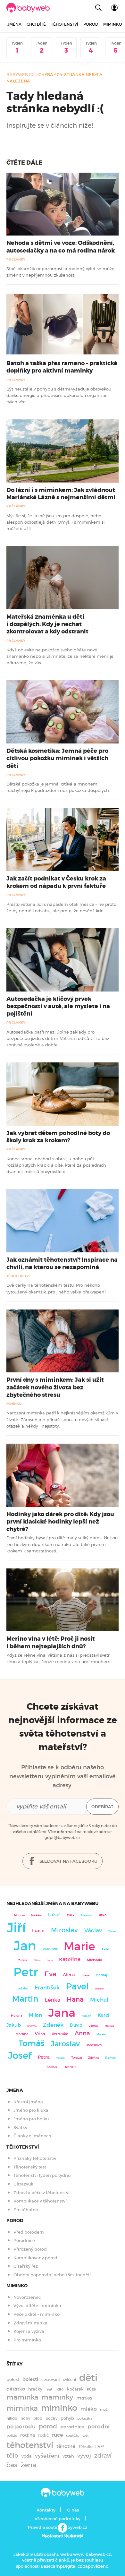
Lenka (53, 2000)
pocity (51, 2418)
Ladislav (22, 1988)
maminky (57, 2397)
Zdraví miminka (30, 2323)
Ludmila (70, 2067)
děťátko (16, 2389)
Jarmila (94, 2026)
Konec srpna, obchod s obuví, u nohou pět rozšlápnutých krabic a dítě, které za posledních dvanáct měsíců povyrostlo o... (56, 1165)
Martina (22, 2034)
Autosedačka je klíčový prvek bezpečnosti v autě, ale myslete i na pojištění (58, 1006)
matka (84, 2398)
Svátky (20, 2128)
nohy (25, 2418)
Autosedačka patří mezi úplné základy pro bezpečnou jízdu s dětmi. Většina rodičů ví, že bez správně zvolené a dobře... (58, 1039)
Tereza (76, 2057)
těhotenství (30, 2445)
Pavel (77, 1986)
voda (27, 2456)
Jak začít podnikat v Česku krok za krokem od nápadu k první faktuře (56, 882)
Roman (110, 2058)
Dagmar (100, 1989)
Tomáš (32, 2044)
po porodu (21, 2426)
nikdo (12, 2418)
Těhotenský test (30, 2167)
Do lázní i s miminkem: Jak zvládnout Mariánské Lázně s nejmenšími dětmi (61, 494)
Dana (50, 1960)
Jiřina (37, 1960)
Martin (25, 1999)
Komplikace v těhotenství (40, 2201)
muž (104, 2410)
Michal (99, 2000)
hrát (49, 2389)
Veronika (60, 2034)
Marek (101, 2034)
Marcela (109, 2026)
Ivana (86, 1975)
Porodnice (24, 2241)
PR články (16, 259)
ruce (57, 2435)
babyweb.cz (21, 75)
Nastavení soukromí (63, 2536)
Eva (50, 1974)
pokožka (85, 2418)
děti (88, 2378)
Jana (62, 2013)
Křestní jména (28, 2102)
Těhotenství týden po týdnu (42, 2175)
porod (48, 2426)
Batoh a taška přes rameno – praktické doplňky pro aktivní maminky (62, 367)
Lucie (38, 1931)
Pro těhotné (26, 2210)
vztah (68, 2456)
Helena (17, 2016)
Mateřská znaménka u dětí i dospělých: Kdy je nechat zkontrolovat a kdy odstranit (47, 624)
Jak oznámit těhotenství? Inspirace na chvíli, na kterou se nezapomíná (62, 1263)
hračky (35, 2389)
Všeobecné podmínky (58, 2519)
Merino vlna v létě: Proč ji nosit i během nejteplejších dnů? (51, 1642)
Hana (75, 1999)
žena (28, 2465)
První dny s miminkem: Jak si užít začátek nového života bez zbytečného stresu (55, 1387)
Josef (20, 2056)
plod (38, 2418)
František (47, 1988)
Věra (40, 2034)
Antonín (87, 2016)
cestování (50, 2379)
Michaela (94, 1960)
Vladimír (50, 1949)
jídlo (60, 2389)
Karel (104, 2015)
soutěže (73, 2436)
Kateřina (70, 1959)
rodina (28, 2435)
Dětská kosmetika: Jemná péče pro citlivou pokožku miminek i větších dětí (57, 758)
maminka (22, 2397)
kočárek (75, 2389)
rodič (43, 2435)
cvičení (69, 2380)
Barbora (52, 2067)
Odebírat (102, 1807)
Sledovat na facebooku (68, 1861)
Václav (93, 1931)
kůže (91, 2389)
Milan (35, 2015)
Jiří (16, 1928)
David (76, 2025)
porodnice (72, 2427)
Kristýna (32, 2026)
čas (12, 2465)
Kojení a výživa (29, 2331)
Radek (106, 1949)
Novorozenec (27, 2297)
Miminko (113, 24)
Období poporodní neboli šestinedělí (52, 2275)
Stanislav (86, 1915)
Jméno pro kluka (31, 2110)
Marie (79, 1946)
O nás (73, 2510)
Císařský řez (26, 2266)
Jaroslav (65, 2044)
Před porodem (29, 2232)
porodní (99, 2427)
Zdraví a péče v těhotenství (42, 2193)
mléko (89, 2409)
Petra (44, 2057)
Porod (91, 24)
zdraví (103, 2456)
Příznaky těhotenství (35, 2158)
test (85, 2435)
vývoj (84, 2456)
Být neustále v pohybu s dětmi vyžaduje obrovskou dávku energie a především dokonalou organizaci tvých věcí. (59, 395)
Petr (26, 1972)
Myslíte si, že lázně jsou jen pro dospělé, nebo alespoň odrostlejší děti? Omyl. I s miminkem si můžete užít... (55, 522)
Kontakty (46, 2510)
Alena (69, 1975)
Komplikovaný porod (35, 2258)
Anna (82, 2033)
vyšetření (47, 2456)
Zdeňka (93, 2058)
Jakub (14, 2025)
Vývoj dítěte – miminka (37, 2306)
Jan (25, 1946)
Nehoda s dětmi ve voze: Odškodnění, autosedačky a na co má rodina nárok (61, 247)
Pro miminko (27, 2340)
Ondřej (101, 1975)
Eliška (71, 1915)
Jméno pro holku (31, 2119)
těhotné (66, 2446)
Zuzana (23, 1960)
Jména (14, 24)
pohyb (67, 2418)
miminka (22, 2408)
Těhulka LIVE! (91, 2447)
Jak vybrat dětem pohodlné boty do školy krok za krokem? (58, 1137)
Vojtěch (60, 2058)
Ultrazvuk (23, 2184)
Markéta (36, 1915)
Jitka (102, 1915)
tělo (12, 2456)
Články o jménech (32, 2136)
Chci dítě (36, 24)
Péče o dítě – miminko (37, 2314)
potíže (12, 2435)
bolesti (30, 2379)
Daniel (112, 1931)
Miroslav (64, 1930)
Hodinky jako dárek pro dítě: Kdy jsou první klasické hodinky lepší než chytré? (60, 1522)
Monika (19, 1915)
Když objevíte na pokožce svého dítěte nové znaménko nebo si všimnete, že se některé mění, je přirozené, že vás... (60, 656)
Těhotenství (65, 24)
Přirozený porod (30, 2249)
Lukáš (54, 1915)
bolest (13, 2379)
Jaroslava (94, 2045)
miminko (59, 2408)
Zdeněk (53, 2025)
